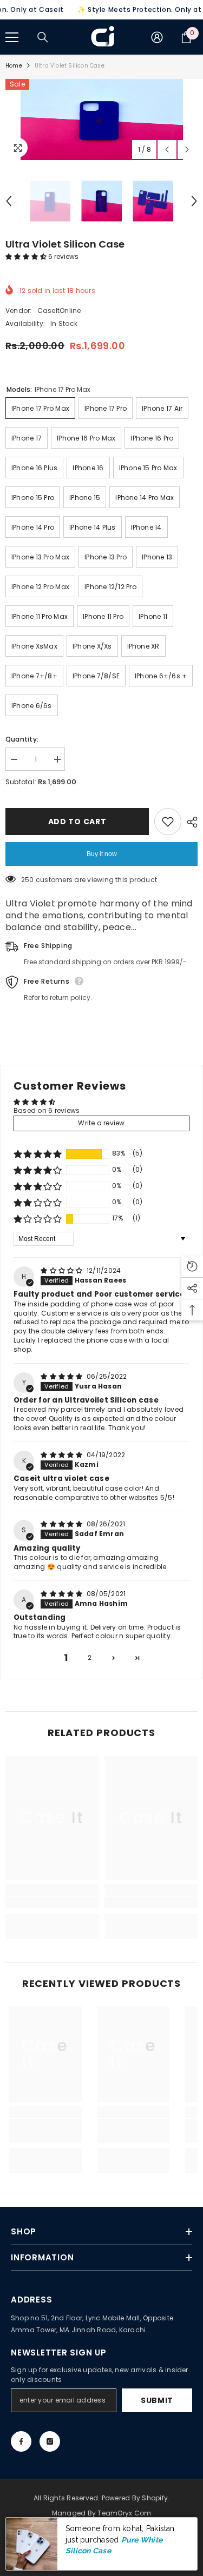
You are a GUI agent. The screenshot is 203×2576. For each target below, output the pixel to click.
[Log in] (157, 37)
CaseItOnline (59, 311)
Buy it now (102, 854)
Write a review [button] (101, 1123)
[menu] (12, 37)
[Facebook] (21, 2441)
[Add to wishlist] (168, 822)
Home (14, 66)
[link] (52, 1903)
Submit (157, 2400)
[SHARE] (189, 822)
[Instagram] (50, 2441)
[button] (27, 256)
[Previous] (167, 149)
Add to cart (77, 822)
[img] (63, 1270)
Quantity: (22, 739)
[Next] (187, 149)
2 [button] (90, 1657)
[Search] (43, 37)
